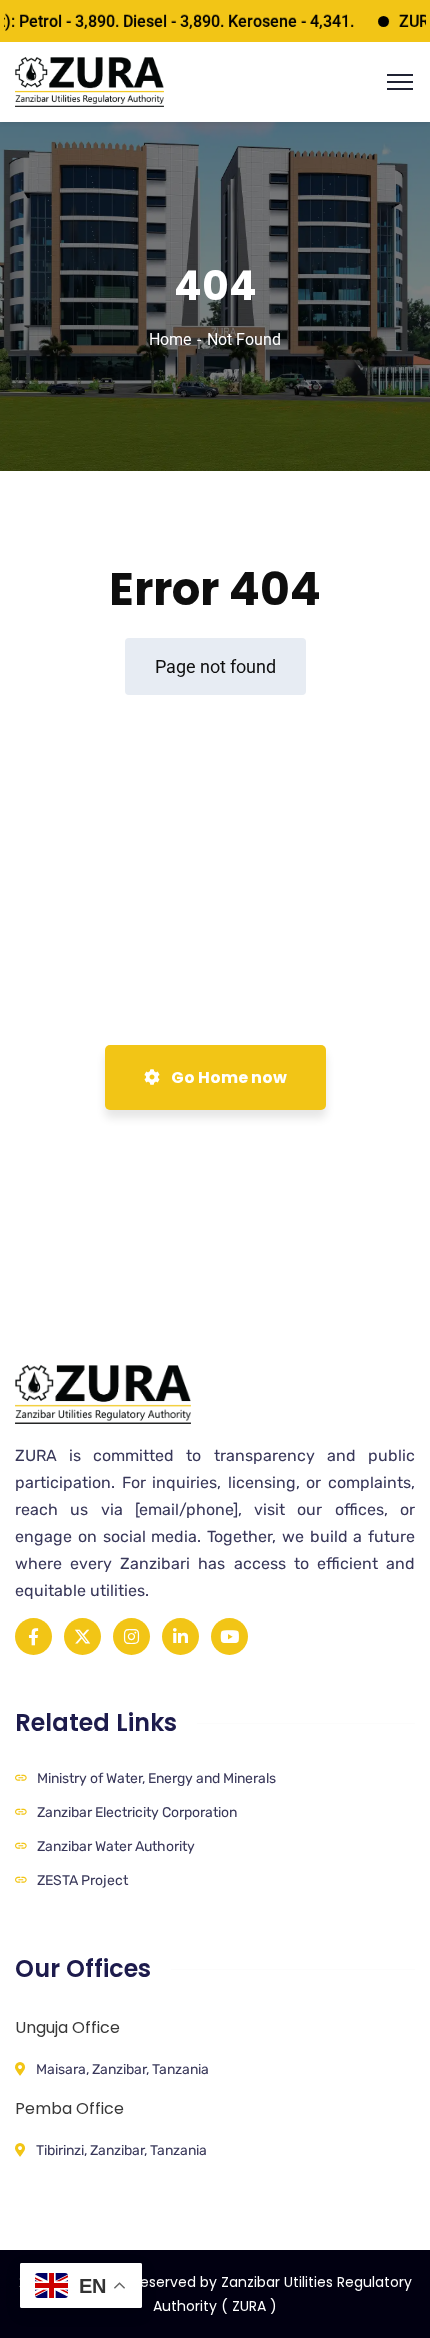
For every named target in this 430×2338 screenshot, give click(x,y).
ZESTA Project (82, 1880)
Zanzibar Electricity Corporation (137, 1812)
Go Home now (227, 1077)
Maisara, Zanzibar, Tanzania (122, 2069)
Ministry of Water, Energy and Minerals (156, 1778)
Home (170, 339)
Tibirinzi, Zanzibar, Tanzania (121, 2150)
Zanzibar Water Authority (116, 1846)
